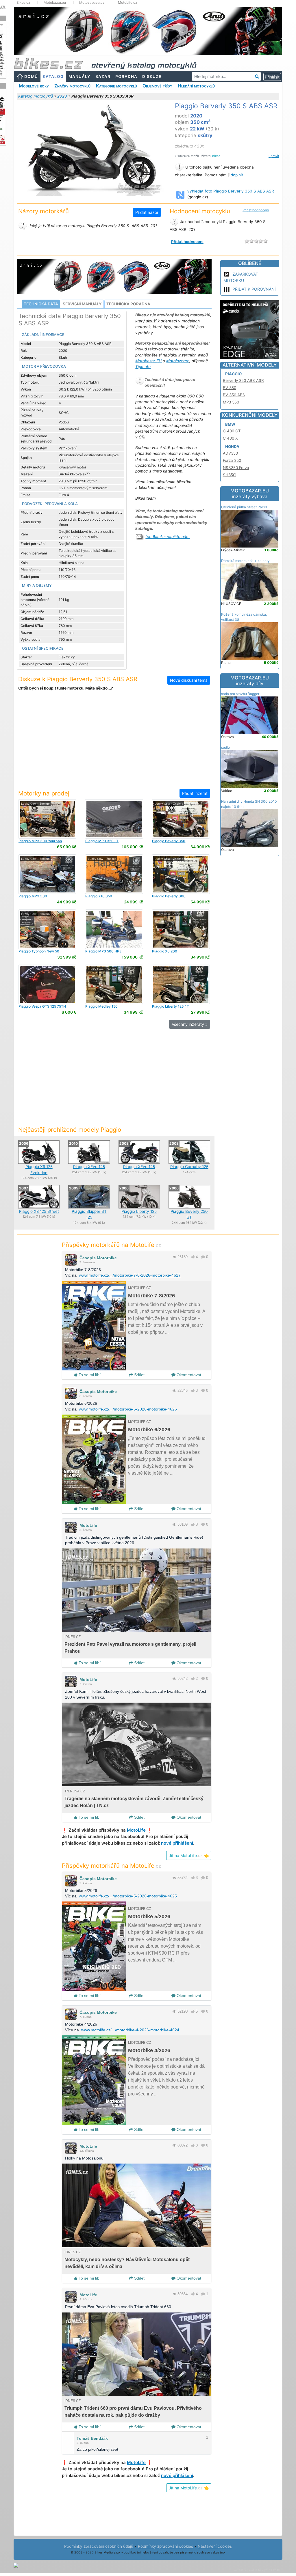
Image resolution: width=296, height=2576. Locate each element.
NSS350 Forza (236, 468)
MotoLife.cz (128, 3)
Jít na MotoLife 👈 (189, 1855)
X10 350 (99, 896)
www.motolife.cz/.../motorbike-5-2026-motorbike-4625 (128, 1896)
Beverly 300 (169, 896)
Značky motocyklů (72, 86)
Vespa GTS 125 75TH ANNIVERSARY (42, 1008)
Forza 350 (232, 460)
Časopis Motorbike (98, 1258)
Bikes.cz (23, 3)
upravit (274, 156)
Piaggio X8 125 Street (39, 1211)
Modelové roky (34, 86)
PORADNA (126, 76)
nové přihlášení (177, 1843)
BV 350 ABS (234, 395)
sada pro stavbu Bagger (240, 694)
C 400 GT (232, 431)
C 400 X (230, 438)
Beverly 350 (169, 841)
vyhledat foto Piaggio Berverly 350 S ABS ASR (231, 191)
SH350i (230, 475)
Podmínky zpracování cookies (165, 2546)
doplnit (237, 175)
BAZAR (103, 76)
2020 (62, 96)
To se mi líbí (89, 1375)
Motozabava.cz (92, 3)
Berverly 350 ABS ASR (243, 380)
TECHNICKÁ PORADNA (128, 304)
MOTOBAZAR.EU (250, 494)
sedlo (225, 747)
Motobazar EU (148, 361)
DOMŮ (31, 76)
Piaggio (233, 374)
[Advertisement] (114, 744)
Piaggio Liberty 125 (139, 1211)
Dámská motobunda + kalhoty (245, 561)
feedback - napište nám (168, 537)
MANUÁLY (79, 76)
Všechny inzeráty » (190, 1024)
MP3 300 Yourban (40, 841)
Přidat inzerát (195, 793)
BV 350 (230, 388)
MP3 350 (231, 402)
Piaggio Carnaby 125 (189, 1167)
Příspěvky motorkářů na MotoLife (111, 1245)
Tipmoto (143, 367)
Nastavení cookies (215, 2546)
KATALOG (53, 76)
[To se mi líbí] (193, 1257)
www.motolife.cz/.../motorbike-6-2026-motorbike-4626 (128, 1409)
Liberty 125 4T (171, 1006)
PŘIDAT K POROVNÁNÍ (254, 289)
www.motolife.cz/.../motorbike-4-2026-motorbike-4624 (130, 2030)
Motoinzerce (178, 361)
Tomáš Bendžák (92, 2438)
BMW (230, 424)
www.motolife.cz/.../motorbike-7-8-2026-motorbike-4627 (130, 1275)
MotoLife (88, 1525)
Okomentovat (188, 1375)
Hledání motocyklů (196, 86)
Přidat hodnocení (256, 210)
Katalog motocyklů (36, 96)
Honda (232, 447)
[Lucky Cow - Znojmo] (47, 819)
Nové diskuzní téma (189, 680)
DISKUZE (152, 76)
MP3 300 (33, 896)
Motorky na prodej (44, 793)
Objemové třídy (157, 86)
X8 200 (165, 951)
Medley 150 (101, 1006)
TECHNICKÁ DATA (41, 304)
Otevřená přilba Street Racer (244, 507)
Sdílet (139, 1375)
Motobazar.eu (55, 3)
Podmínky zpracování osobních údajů (99, 2546)
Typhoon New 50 (39, 951)
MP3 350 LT (102, 841)
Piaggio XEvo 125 (89, 1167)
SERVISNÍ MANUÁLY (82, 304)
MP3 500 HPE (103, 951)
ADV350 (230, 453)
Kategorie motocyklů (116, 86)
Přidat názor (147, 212)
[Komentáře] (203, 1257)
